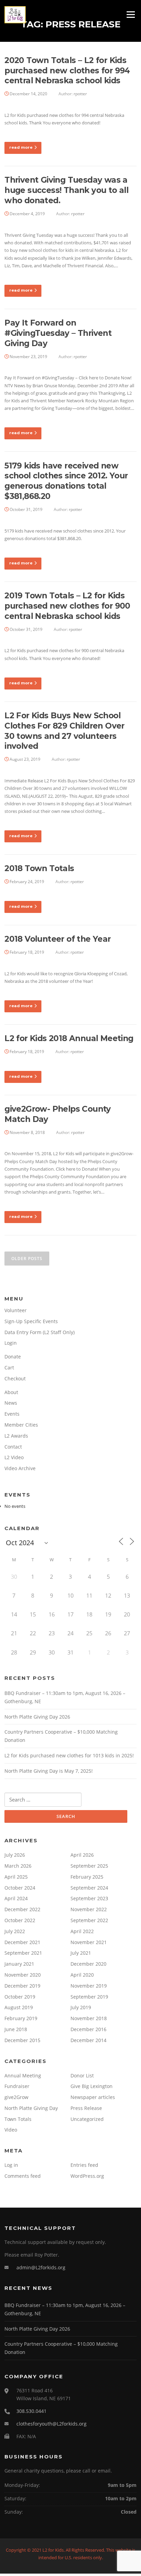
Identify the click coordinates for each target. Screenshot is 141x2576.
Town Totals (18, 2119)
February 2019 (21, 2018)
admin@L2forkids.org (41, 2267)
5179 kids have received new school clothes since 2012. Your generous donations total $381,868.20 (66, 481)
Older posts (27, 1259)
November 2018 (89, 2018)
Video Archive (20, 1468)
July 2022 (15, 1931)
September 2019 (89, 1997)
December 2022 (22, 1909)
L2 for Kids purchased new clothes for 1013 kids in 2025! (69, 1755)
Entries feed (84, 2165)
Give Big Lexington (92, 2086)
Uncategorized (87, 2119)
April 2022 (82, 1931)
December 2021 (22, 1942)
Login (11, 1343)
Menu (131, 14)
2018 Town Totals (39, 868)
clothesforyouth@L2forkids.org (52, 2424)
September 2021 (23, 1953)
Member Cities (21, 1425)
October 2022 (20, 1920)
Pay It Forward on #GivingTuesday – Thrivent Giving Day (58, 333)
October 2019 (20, 1997)
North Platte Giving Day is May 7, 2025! (49, 1771)
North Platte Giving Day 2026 (37, 1717)
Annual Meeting (23, 2076)
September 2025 (89, 1866)
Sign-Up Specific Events (31, 1321)
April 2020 (82, 1975)
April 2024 (16, 1898)
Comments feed (23, 2176)
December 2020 (88, 1964)
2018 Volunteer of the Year (57, 939)
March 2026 (18, 1866)
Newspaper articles (93, 2097)
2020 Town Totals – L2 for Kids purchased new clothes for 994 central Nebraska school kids (67, 71)
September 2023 (89, 1898)
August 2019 (19, 2007)
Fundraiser (17, 2086)
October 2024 (20, 1888)
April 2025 (16, 1877)
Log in (11, 2165)
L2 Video (14, 1457)
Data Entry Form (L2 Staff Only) (40, 1332)
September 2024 (89, 1888)
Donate (13, 1357)
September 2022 (89, 1920)
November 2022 (89, 1909)
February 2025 (87, 1877)
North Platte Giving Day (31, 2108)
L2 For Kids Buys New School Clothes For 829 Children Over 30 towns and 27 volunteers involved (65, 731)
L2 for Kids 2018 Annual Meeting (69, 1038)
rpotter (80, 94)
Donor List (82, 2076)
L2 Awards (16, 1436)
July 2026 (15, 1855)
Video (11, 2130)
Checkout (15, 1378)
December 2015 (22, 2040)
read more (21, 147)
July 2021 (81, 1953)
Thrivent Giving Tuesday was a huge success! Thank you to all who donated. (66, 190)
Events (12, 1414)
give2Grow (16, 2097)
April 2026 (82, 1855)
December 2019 (22, 1986)
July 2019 (81, 2007)
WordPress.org (87, 2176)
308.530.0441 (31, 2411)
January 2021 (19, 1964)
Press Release (86, 2108)
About (11, 1392)
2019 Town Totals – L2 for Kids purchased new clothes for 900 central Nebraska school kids (67, 606)
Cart (9, 1368)
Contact (13, 1447)
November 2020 (23, 1975)
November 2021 (89, 1942)
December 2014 (88, 2040)
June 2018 (16, 2029)
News (11, 1403)
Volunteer (16, 1310)
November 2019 (89, 1986)
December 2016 (88, 2029)
